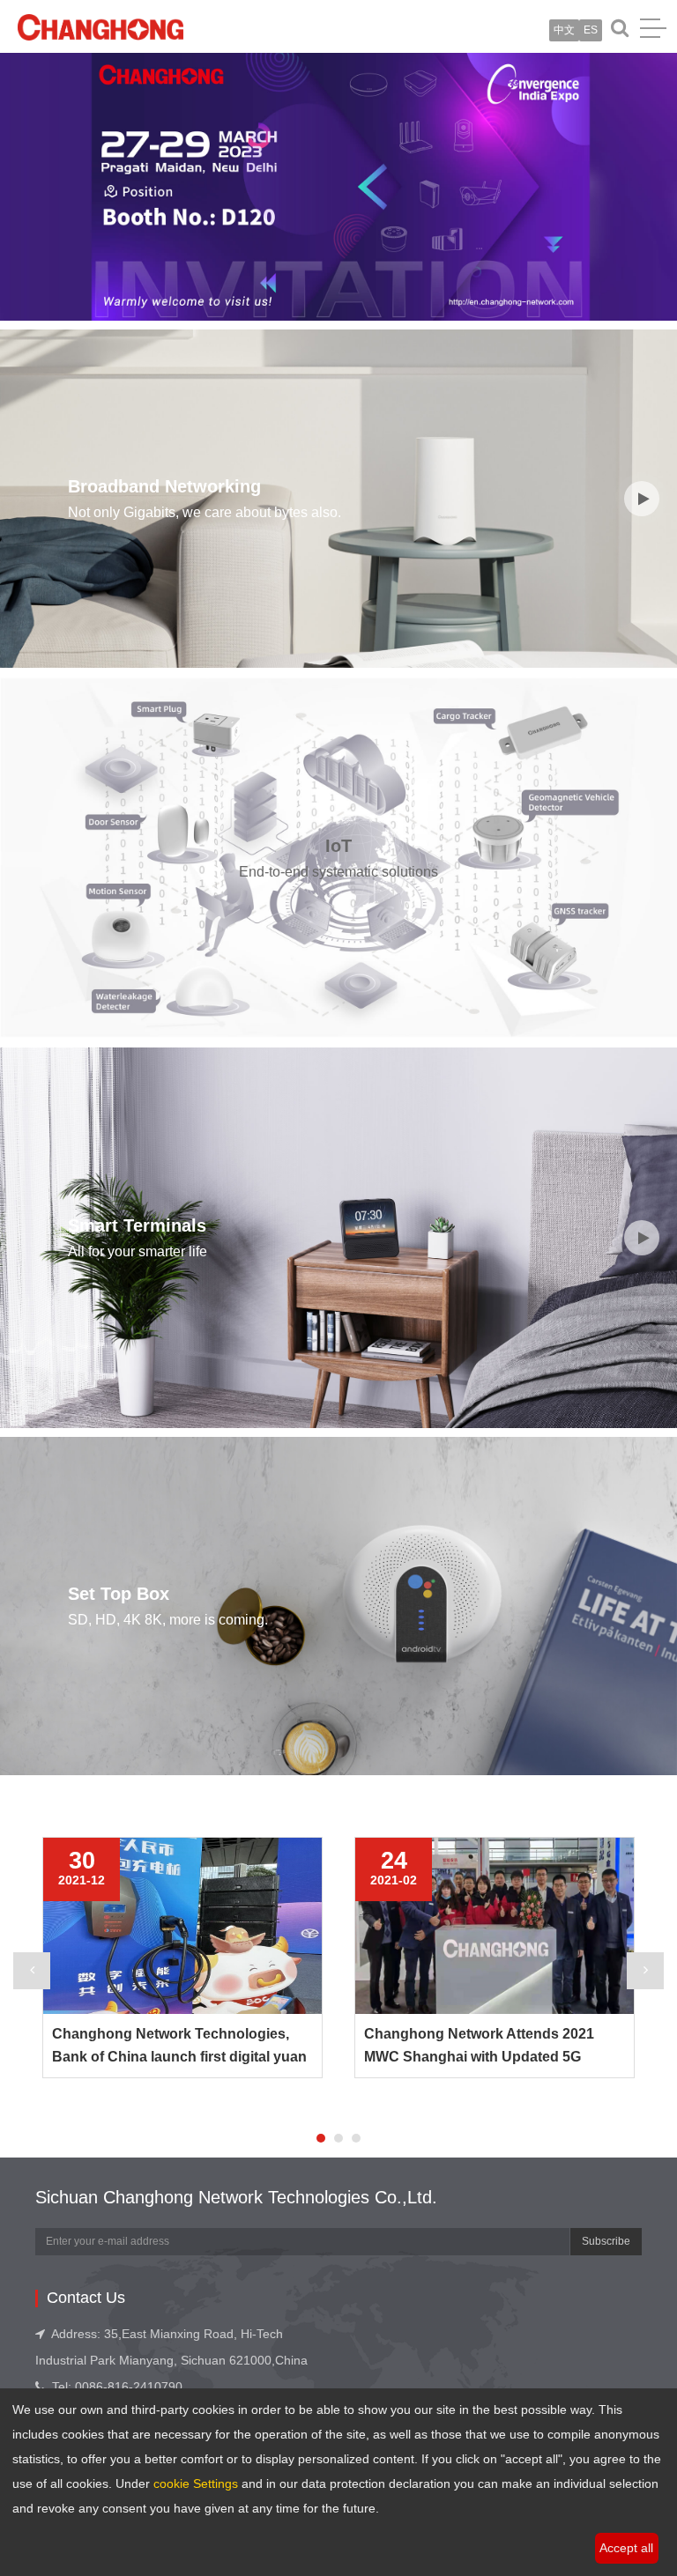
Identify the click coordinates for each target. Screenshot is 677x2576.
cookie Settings (196, 2483)
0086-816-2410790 (129, 2387)
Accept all (626, 2548)
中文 (564, 30)
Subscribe (606, 2241)
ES (591, 30)
